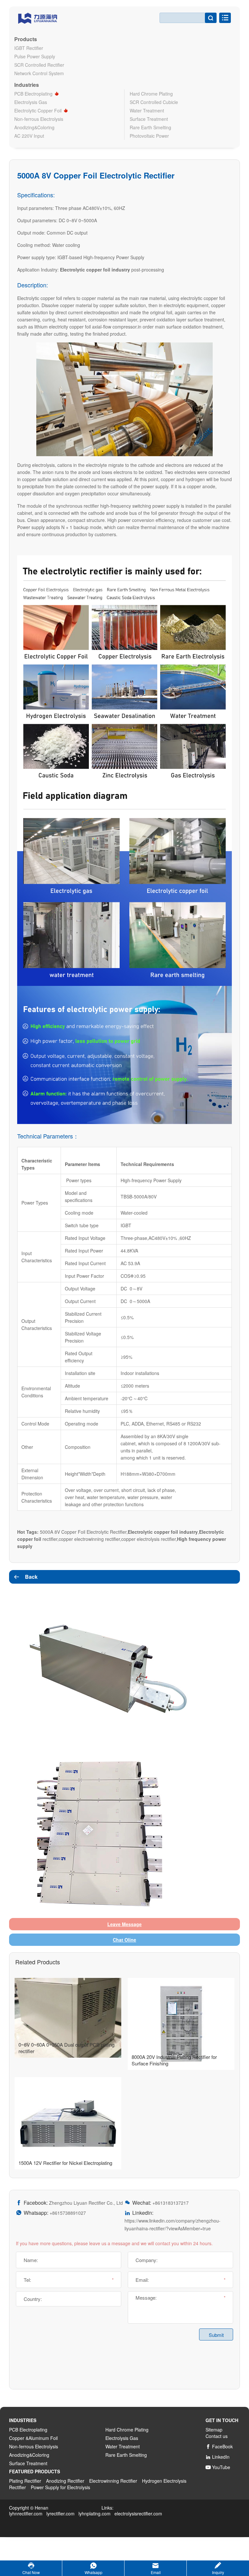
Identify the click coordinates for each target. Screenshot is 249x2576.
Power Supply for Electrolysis (60, 2487)
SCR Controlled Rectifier (39, 65)
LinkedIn (218, 2457)
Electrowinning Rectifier (113, 2481)
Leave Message (124, 1924)
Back (25, 1577)
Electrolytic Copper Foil (38, 110)
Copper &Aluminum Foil (33, 2438)
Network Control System (39, 73)
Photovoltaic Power (149, 136)
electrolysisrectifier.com (138, 2513)
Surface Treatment (149, 119)
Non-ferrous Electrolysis (39, 119)
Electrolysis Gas (31, 102)
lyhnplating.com (95, 2513)
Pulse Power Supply (35, 56)
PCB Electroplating (33, 94)
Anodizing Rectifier (65, 2481)
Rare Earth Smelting (150, 127)
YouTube (218, 2467)
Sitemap (214, 2430)
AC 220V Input (29, 136)
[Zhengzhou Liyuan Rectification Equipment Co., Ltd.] (38, 17)
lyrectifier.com (60, 2513)
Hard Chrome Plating (151, 94)
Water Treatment (147, 110)
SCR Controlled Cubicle (154, 102)
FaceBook (219, 2446)
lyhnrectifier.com (26, 2513)
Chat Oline (124, 1940)
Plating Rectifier (25, 2481)
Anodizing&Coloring (34, 127)
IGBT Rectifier (29, 48)
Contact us (217, 2436)
